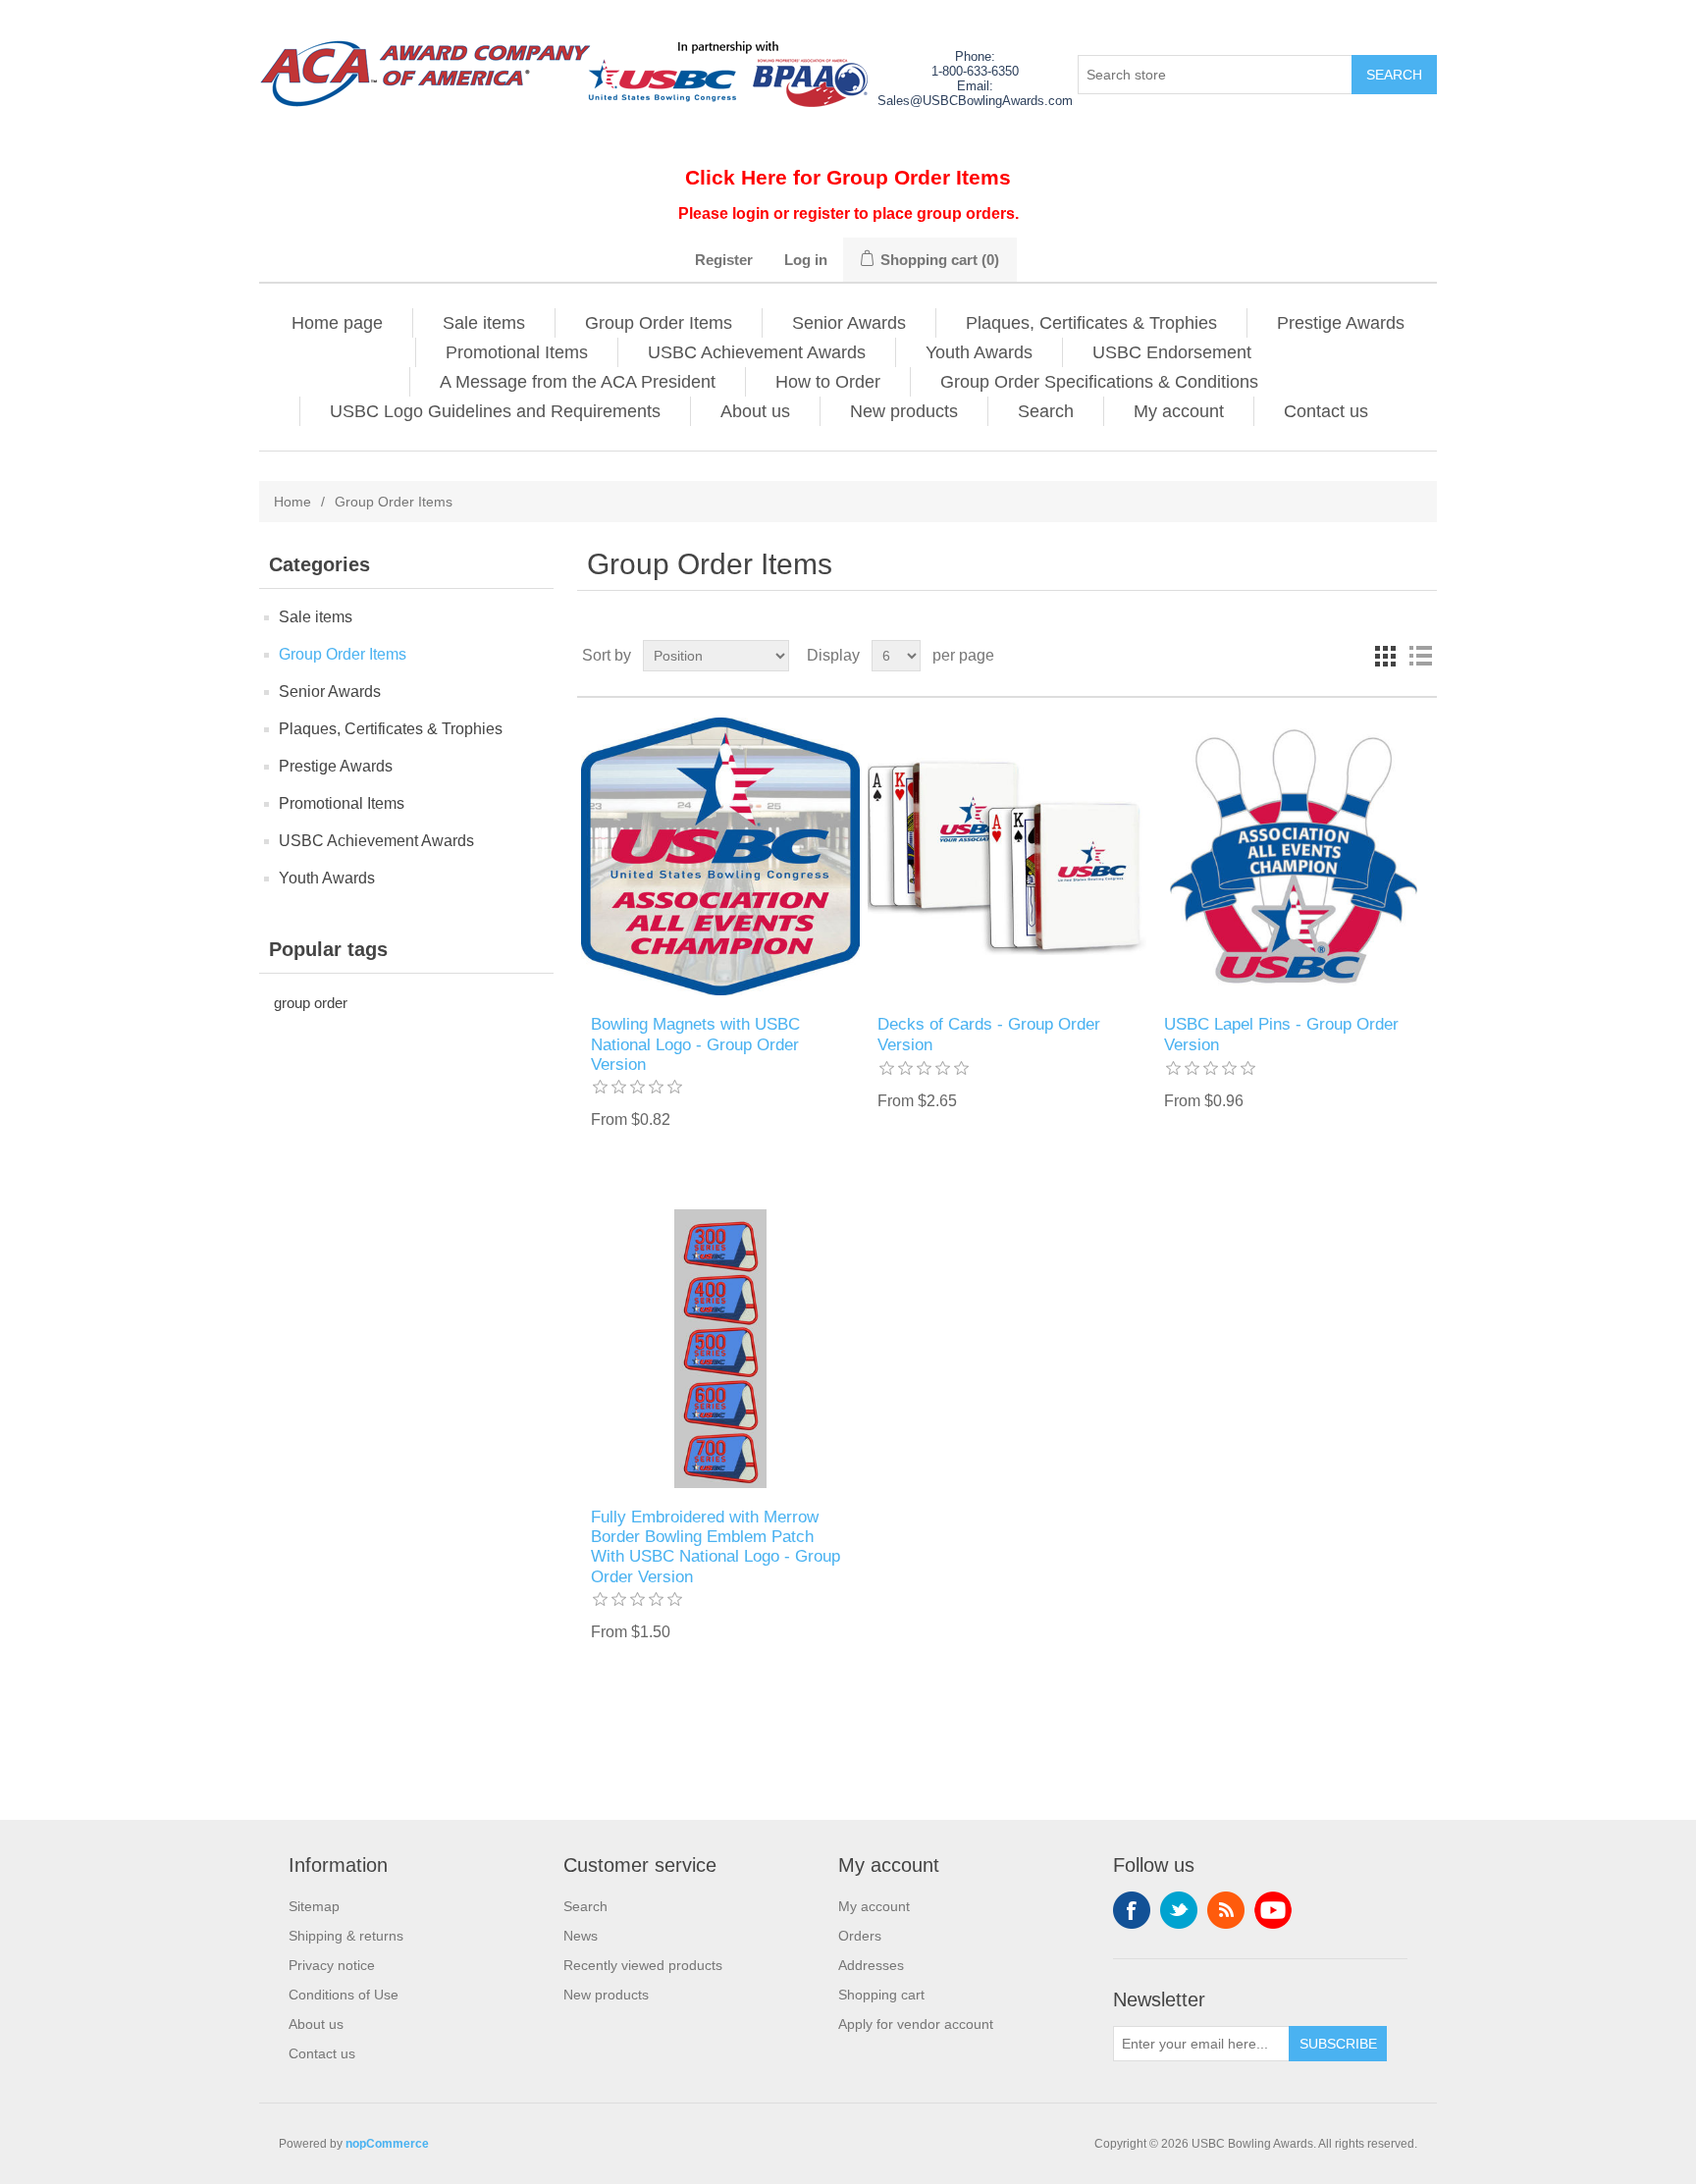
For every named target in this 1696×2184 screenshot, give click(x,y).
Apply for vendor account (916, 2024)
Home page (337, 323)
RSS (1226, 1910)
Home (292, 502)
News (581, 1936)
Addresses (871, 1965)
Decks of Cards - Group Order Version (989, 1034)
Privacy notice (332, 1965)
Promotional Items (517, 352)
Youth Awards (979, 352)
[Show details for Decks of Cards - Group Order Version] (1007, 856)
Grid (1385, 656)
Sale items (484, 323)
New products (904, 411)
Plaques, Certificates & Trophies (1091, 323)
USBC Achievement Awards (757, 352)
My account (1179, 411)
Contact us (1326, 411)
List (1420, 656)
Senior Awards (849, 323)
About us (755, 411)
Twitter (1179, 1910)
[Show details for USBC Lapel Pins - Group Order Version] (1293, 856)
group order (311, 1003)
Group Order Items (659, 323)
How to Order (828, 382)
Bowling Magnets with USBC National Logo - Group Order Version (695, 1044)
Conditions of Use (344, 1995)
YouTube (1273, 1910)
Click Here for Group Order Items (848, 177)
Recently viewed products (643, 1965)
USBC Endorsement (1172, 352)
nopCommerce (387, 2144)
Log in (806, 260)
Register (724, 260)
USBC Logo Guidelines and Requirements (495, 411)
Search (1046, 411)
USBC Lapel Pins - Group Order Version (1281, 1034)
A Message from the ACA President (578, 382)
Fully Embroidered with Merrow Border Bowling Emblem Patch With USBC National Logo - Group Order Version (715, 1547)
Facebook (1132, 1910)
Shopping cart (881, 1995)
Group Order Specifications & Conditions (1099, 382)
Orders (860, 1936)
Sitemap (314, 1906)
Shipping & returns (346, 1936)
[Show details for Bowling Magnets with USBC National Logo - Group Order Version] (720, 856)
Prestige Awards (1341, 323)
